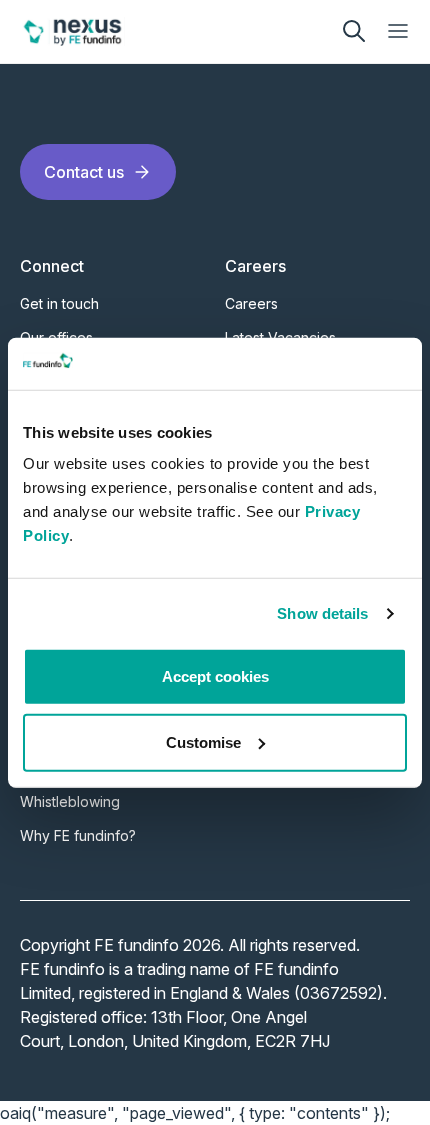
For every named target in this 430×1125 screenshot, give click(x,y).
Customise (203, 742)
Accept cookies (215, 676)
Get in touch (59, 303)
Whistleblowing (70, 801)
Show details (322, 613)
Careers (251, 303)
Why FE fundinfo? (78, 835)
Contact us (84, 172)
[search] (354, 31)
